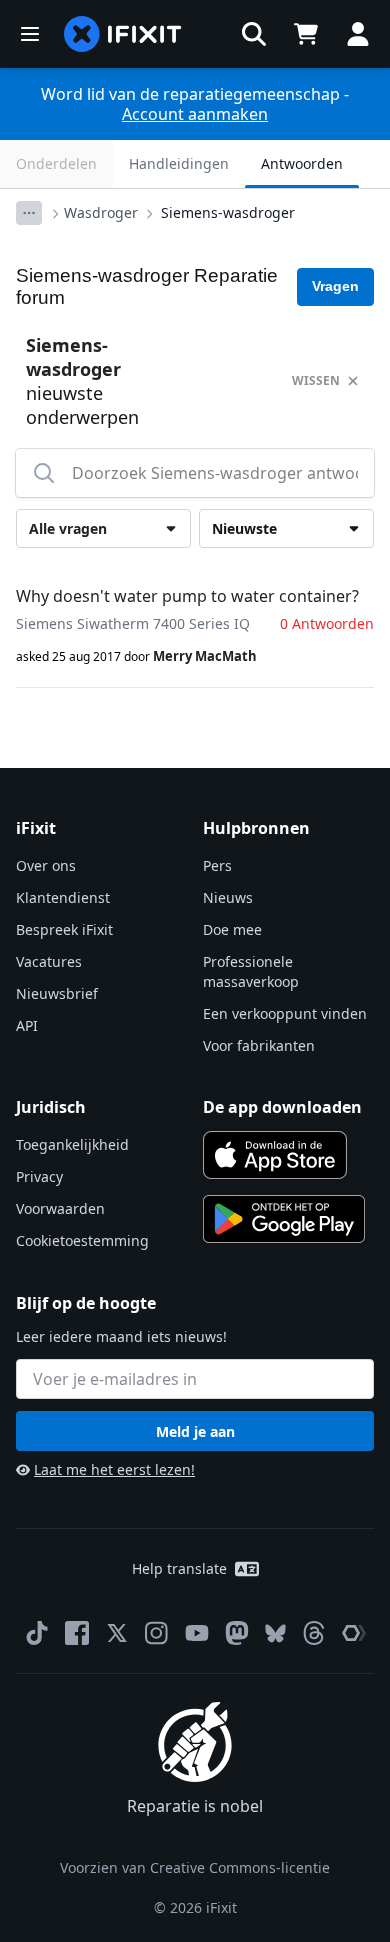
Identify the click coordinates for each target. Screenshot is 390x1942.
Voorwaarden (60, 1208)
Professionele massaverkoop (251, 971)
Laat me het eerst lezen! (114, 1469)
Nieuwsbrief (57, 993)
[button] (254, 34)
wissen (316, 380)
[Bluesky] (275, 1633)
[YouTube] (197, 1633)
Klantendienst (63, 897)
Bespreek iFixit (64, 929)
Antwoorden (302, 163)
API (27, 1025)
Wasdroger (101, 212)
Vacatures (49, 961)
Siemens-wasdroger (228, 212)
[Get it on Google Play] (284, 1219)
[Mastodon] (237, 1633)
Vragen (335, 286)
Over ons (46, 865)
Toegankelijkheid (72, 1144)
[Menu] (30, 34)
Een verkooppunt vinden (285, 1013)
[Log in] (358, 34)
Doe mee (232, 929)
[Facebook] (77, 1633)
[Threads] (314, 1633)
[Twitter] (117, 1633)
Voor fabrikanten (259, 1045)
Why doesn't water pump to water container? (187, 596)
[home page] (123, 34)
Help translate (179, 1568)
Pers (217, 865)
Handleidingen (179, 163)
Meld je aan (195, 1431)
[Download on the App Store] (275, 1155)
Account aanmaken (195, 114)
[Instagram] (157, 1633)
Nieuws (228, 897)
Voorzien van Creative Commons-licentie (195, 1867)
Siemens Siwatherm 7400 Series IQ (133, 623)
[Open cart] (306, 34)
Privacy (39, 1176)
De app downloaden (282, 1107)
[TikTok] (37, 1633)
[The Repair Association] (354, 1633)
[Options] (29, 213)
